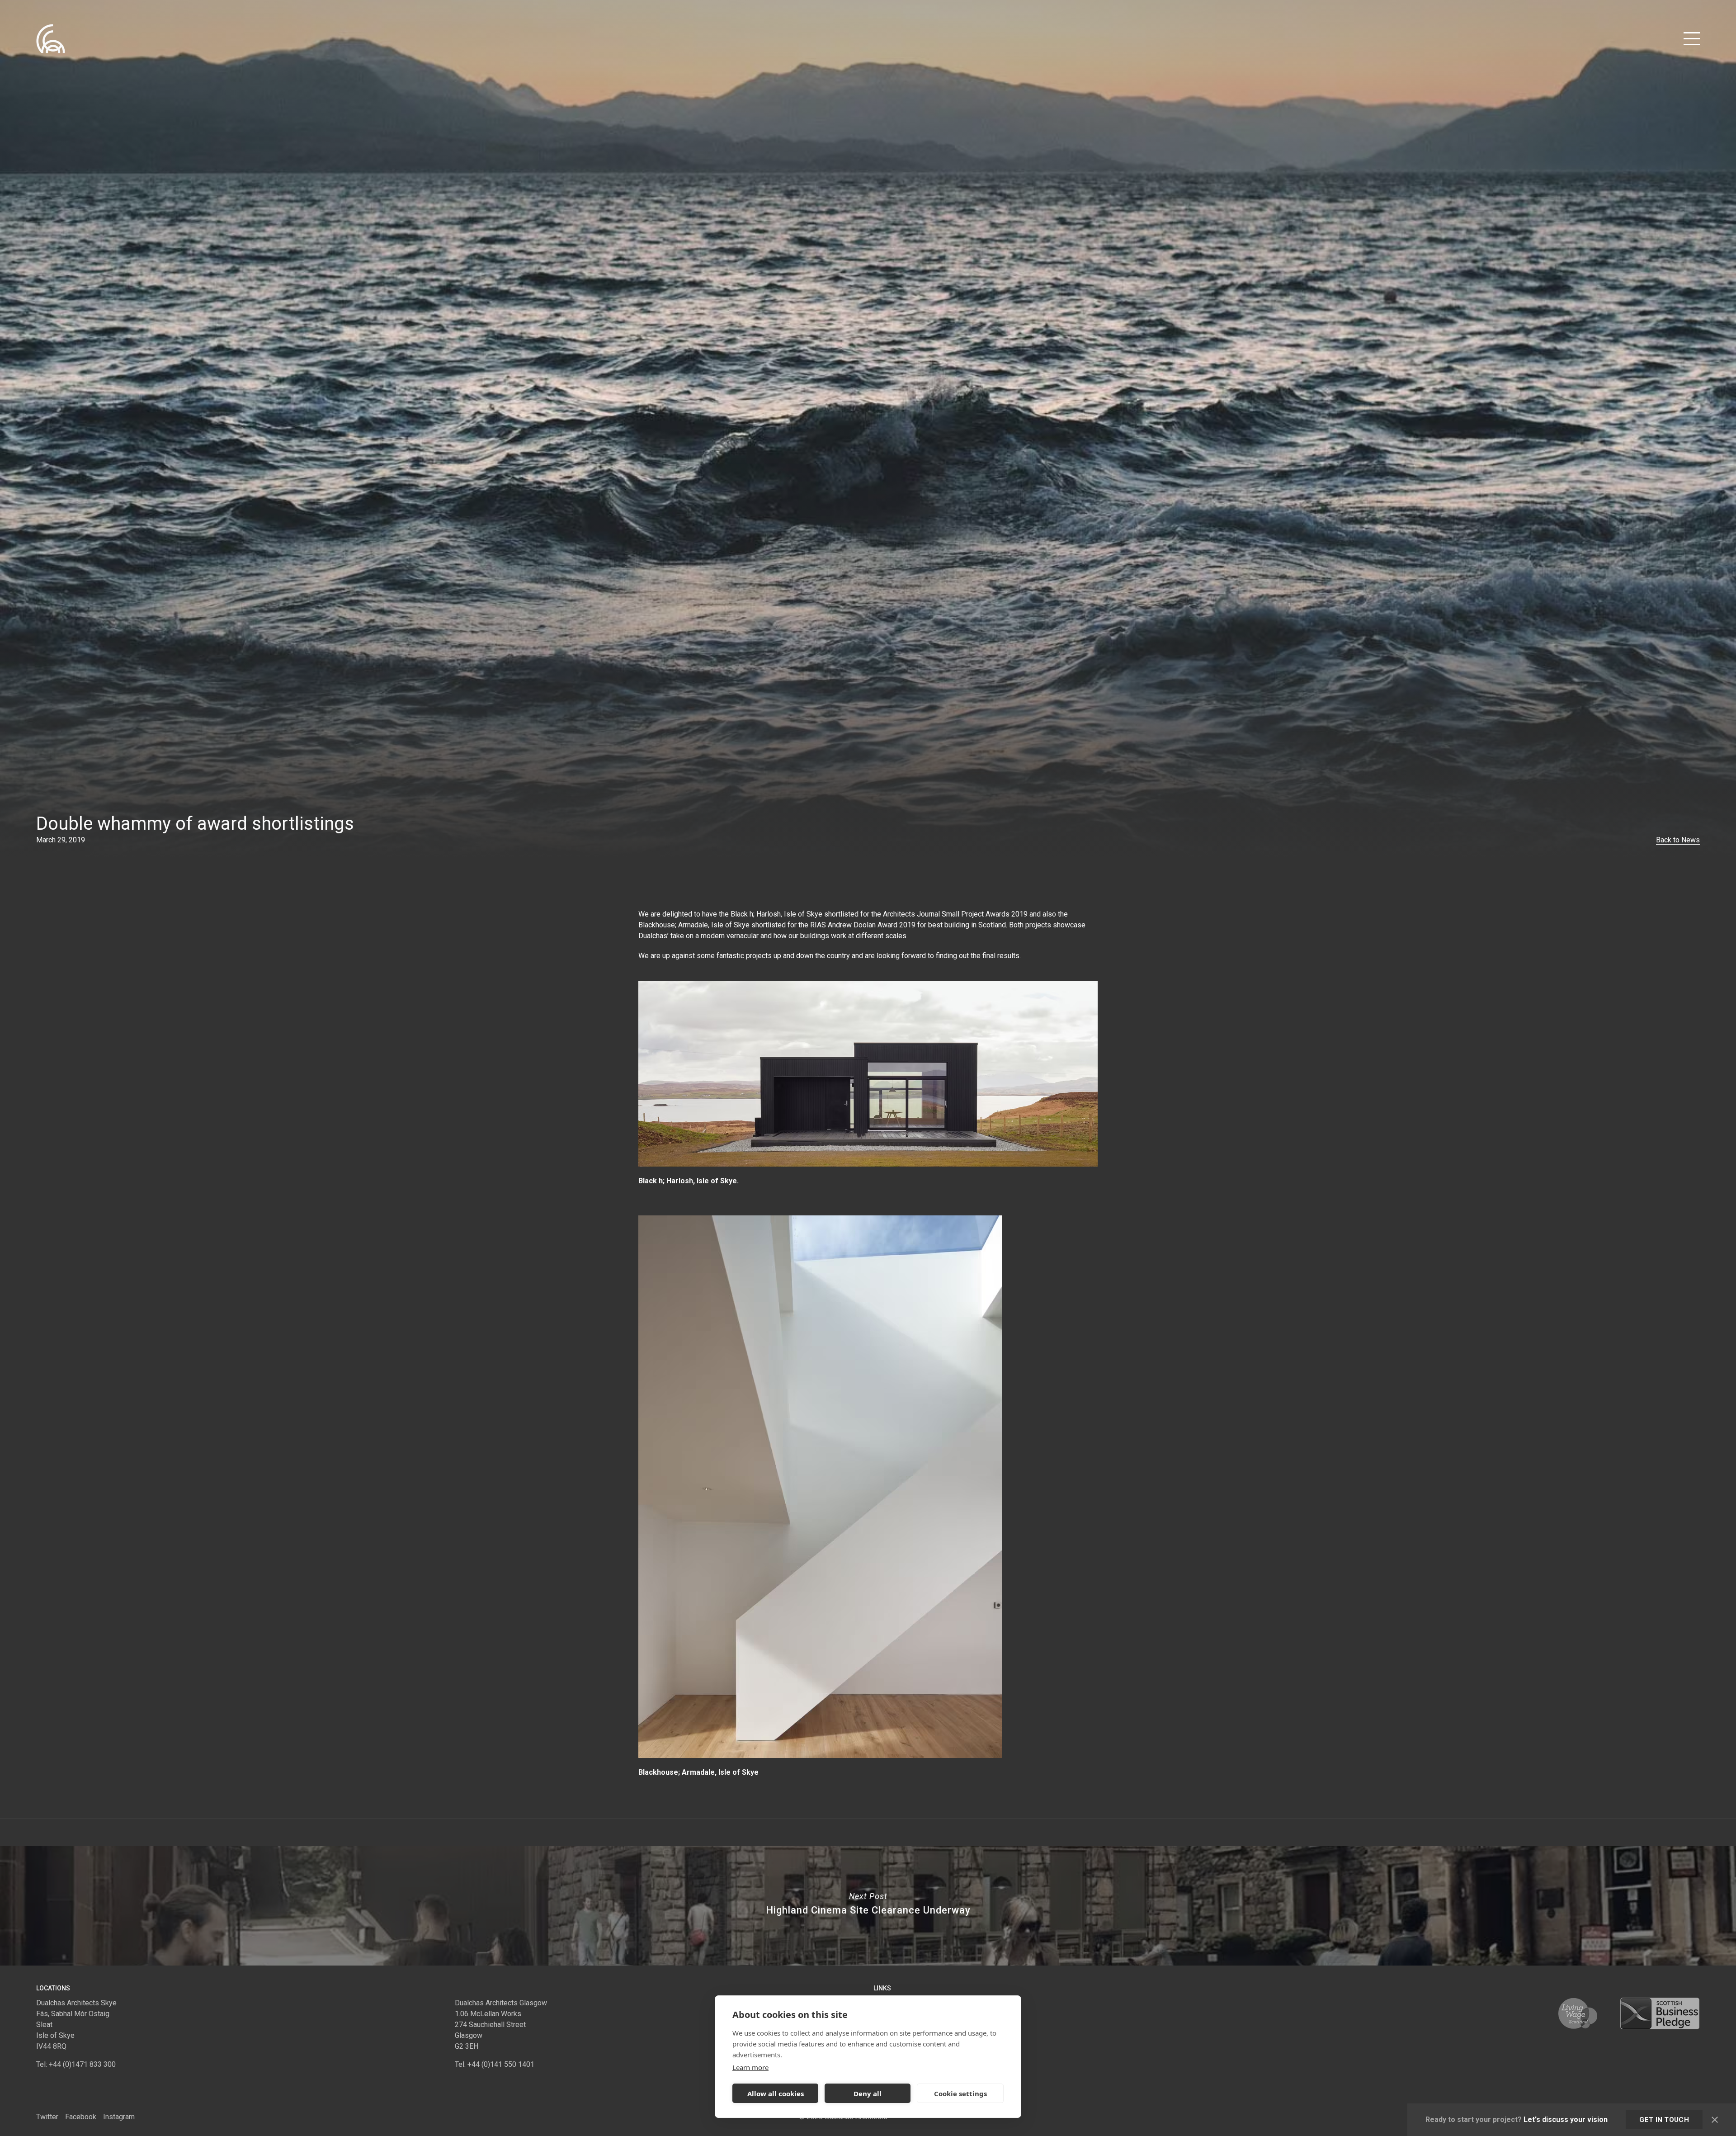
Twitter (47, 2117)
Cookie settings (960, 2093)
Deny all (868, 2093)
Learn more (750, 2067)
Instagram (119, 2117)
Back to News (1678, 840)
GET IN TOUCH (1664, 2120)
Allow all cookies (776, 2093)
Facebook (81, 2117)
